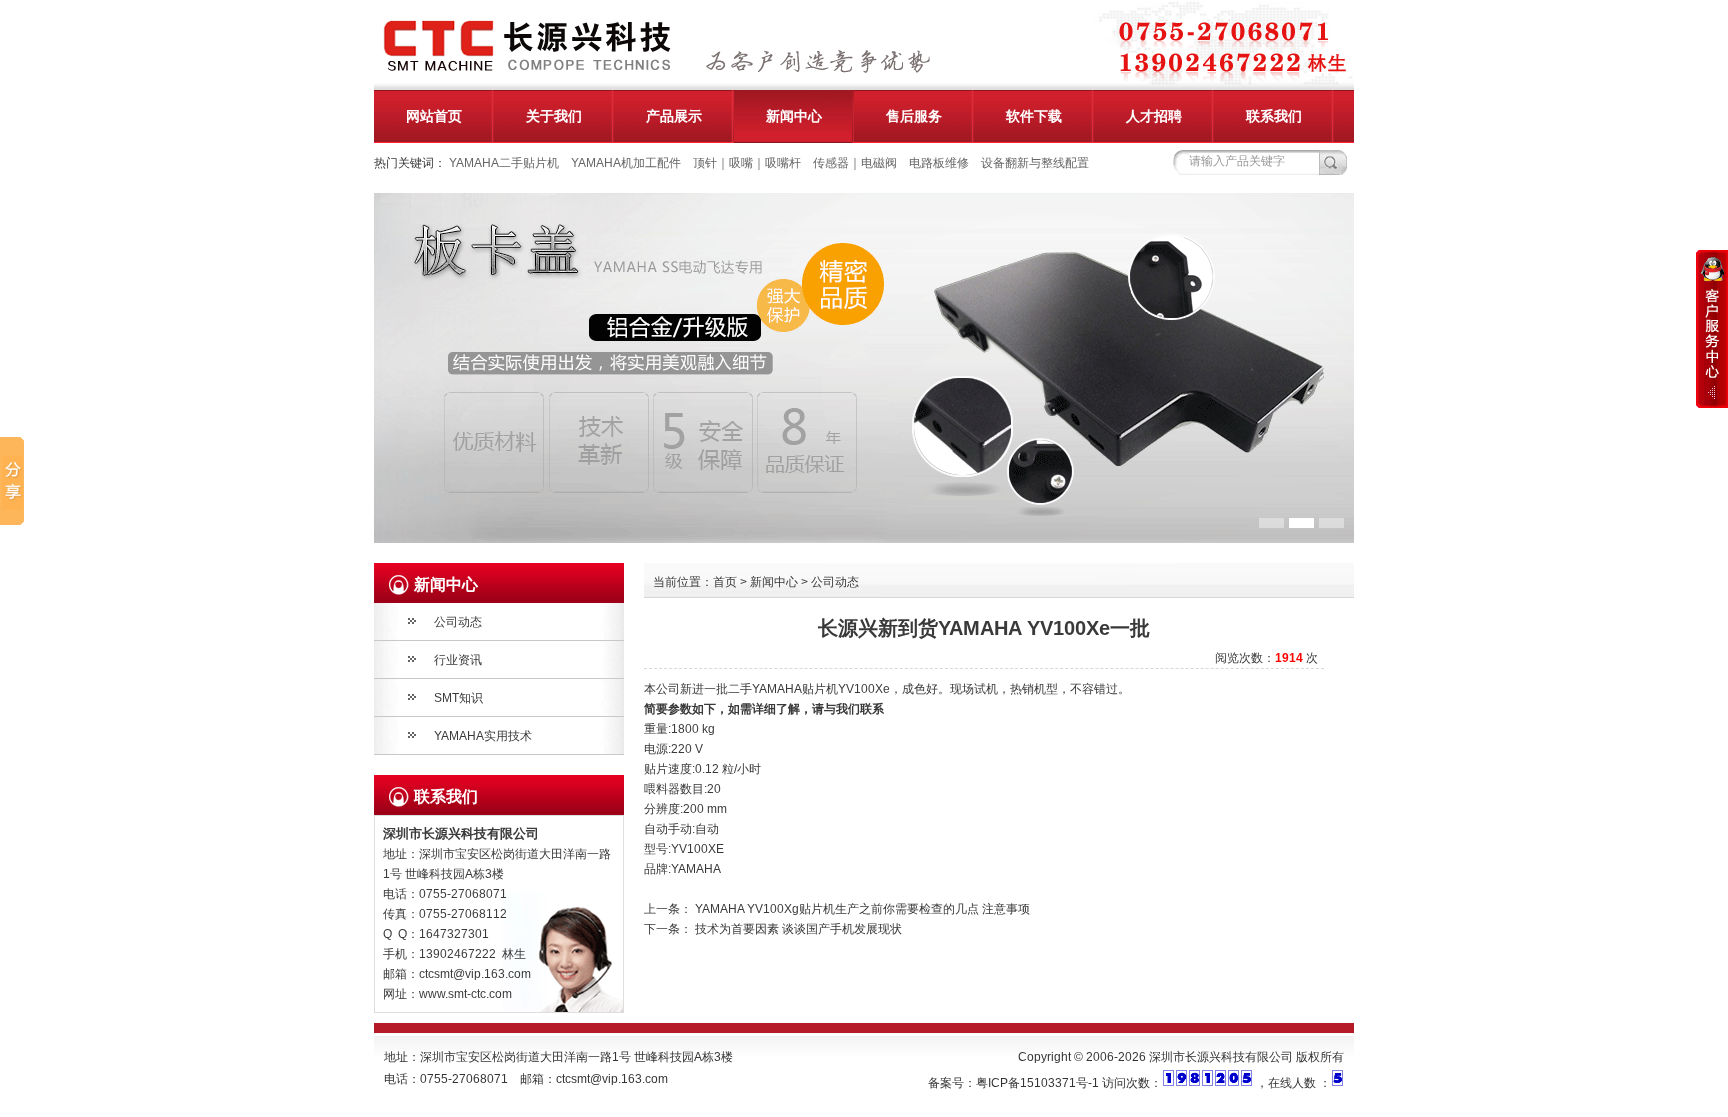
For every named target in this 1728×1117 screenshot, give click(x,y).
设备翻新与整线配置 (1035, 163)
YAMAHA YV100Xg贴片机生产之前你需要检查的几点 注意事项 (862, 909)
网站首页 (434, 116)
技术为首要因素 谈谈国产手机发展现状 (798, 929)
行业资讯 (458, 660)
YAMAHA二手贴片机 (504, 163)
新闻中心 (794, 116)
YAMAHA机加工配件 (626, 163)
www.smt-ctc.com (465, 994)
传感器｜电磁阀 (855, 163)
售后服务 (914, 116)
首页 (725, 582)
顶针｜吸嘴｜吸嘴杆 (747, 163)
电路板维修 (939, 163)
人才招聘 (1154, 116)
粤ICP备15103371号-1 (1037, 1083)
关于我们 (554, 116)
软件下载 (1034, 116)
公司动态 (458, 622)
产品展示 (674, 116)
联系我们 (1274, 116)
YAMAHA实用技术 (483, 736)
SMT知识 (458, 698)
